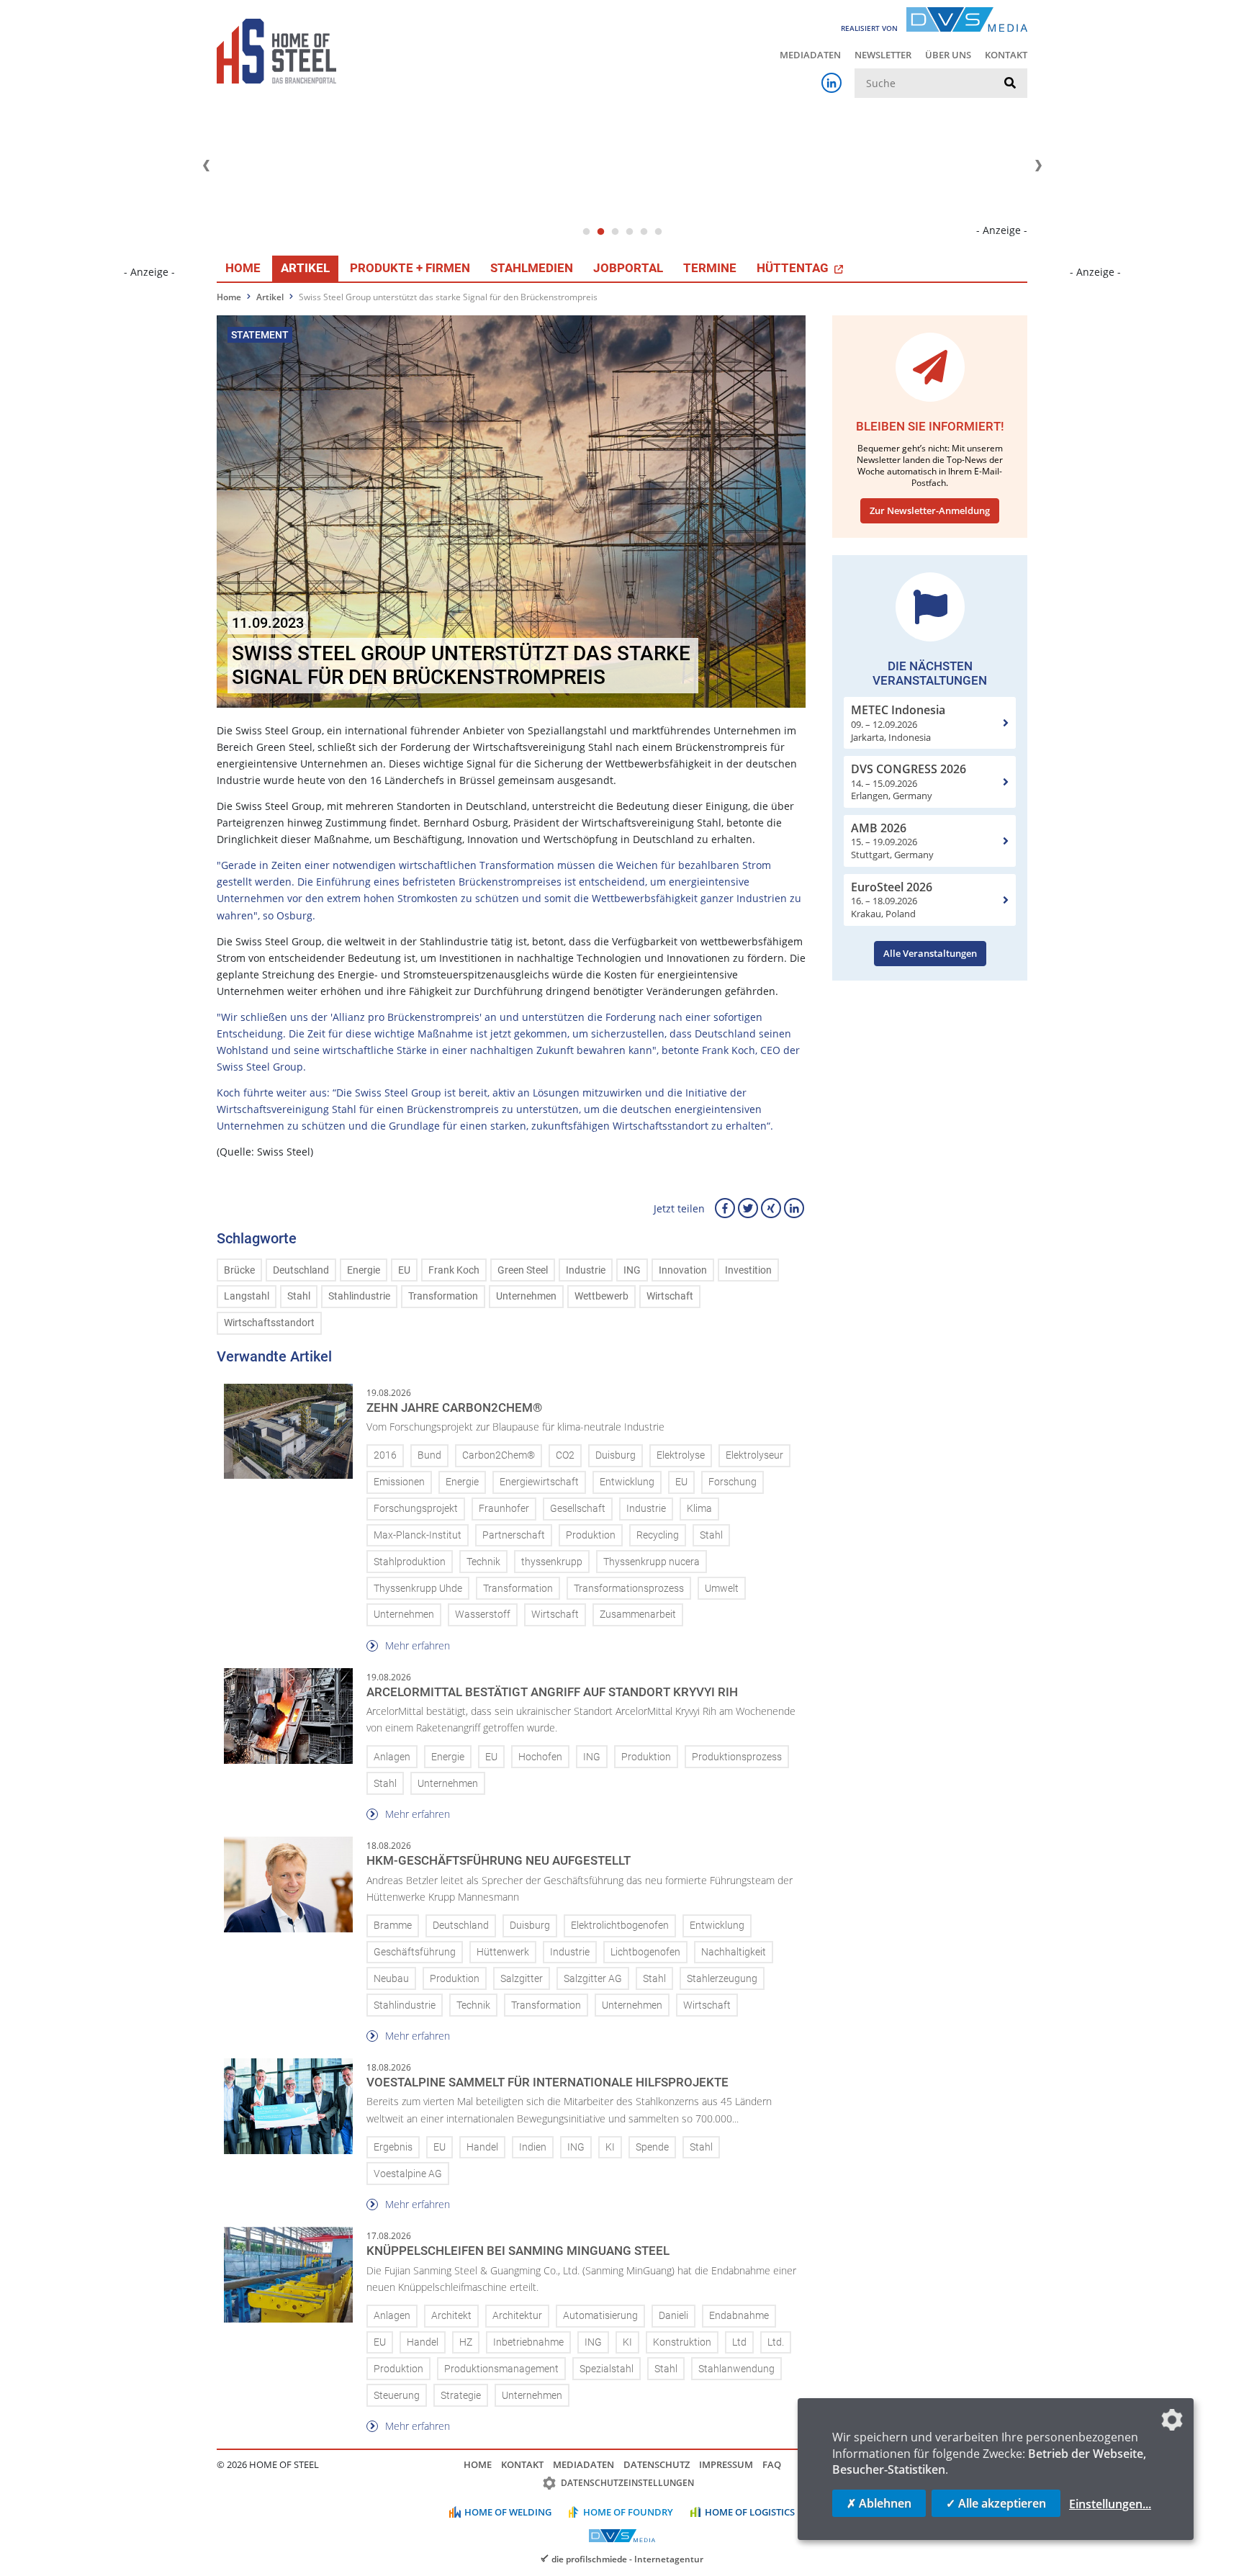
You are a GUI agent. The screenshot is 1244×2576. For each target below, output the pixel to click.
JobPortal (628, 268)
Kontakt (1006, 55)
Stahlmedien (532, 268)
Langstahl (247, 1296)
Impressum (726, 2464)
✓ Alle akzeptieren (996, 2503)
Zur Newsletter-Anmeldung (930, 510)
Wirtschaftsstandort (269, 1323)
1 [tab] (586, 232)
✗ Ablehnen (879, 2503)
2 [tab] (600, 232)
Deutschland (301, 1270)
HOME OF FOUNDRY (628, 2512)
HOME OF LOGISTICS (750, 2512)
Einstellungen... (1110, 2504)
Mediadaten (810, 55)
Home (243, 268)
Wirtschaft (670, 1296)
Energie (364, 1270)
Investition (748, 1270)
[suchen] (1010, 84)
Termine (710, 268)
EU (404, 1270)
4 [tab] (629, 232)
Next (1038, 166)
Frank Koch (454, 1270)
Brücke (239, 1270)
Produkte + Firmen (410, 268)
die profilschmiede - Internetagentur (627, 2559)
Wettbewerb (601, 1296)
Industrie (586, 1270)
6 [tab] (658, 232)
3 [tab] (615, 232)
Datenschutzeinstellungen (627, 2483)
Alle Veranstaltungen (930, 953)
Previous (206, 166)
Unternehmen (526, 1296)
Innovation (683, 1270)
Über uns (948, 55)
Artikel (305, 268)
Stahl (299, 1296)
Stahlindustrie (359, 1296)
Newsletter (883, 55)
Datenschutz (657, 2464)
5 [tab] (644, 232)
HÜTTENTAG (794, 268)
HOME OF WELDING (508, 2512)
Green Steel (523, 1270)
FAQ (772, 2464)
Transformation (443, 1296)
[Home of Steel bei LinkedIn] (831, 83)
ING (632, 1270)
